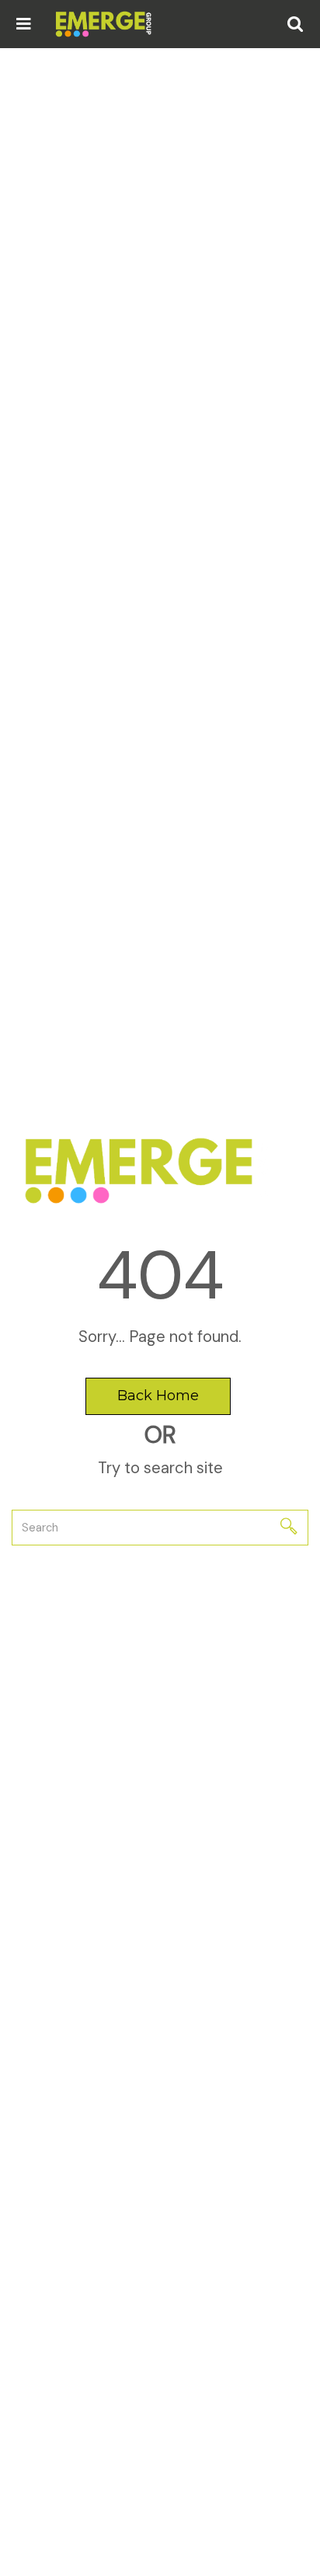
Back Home (158, 1396)
